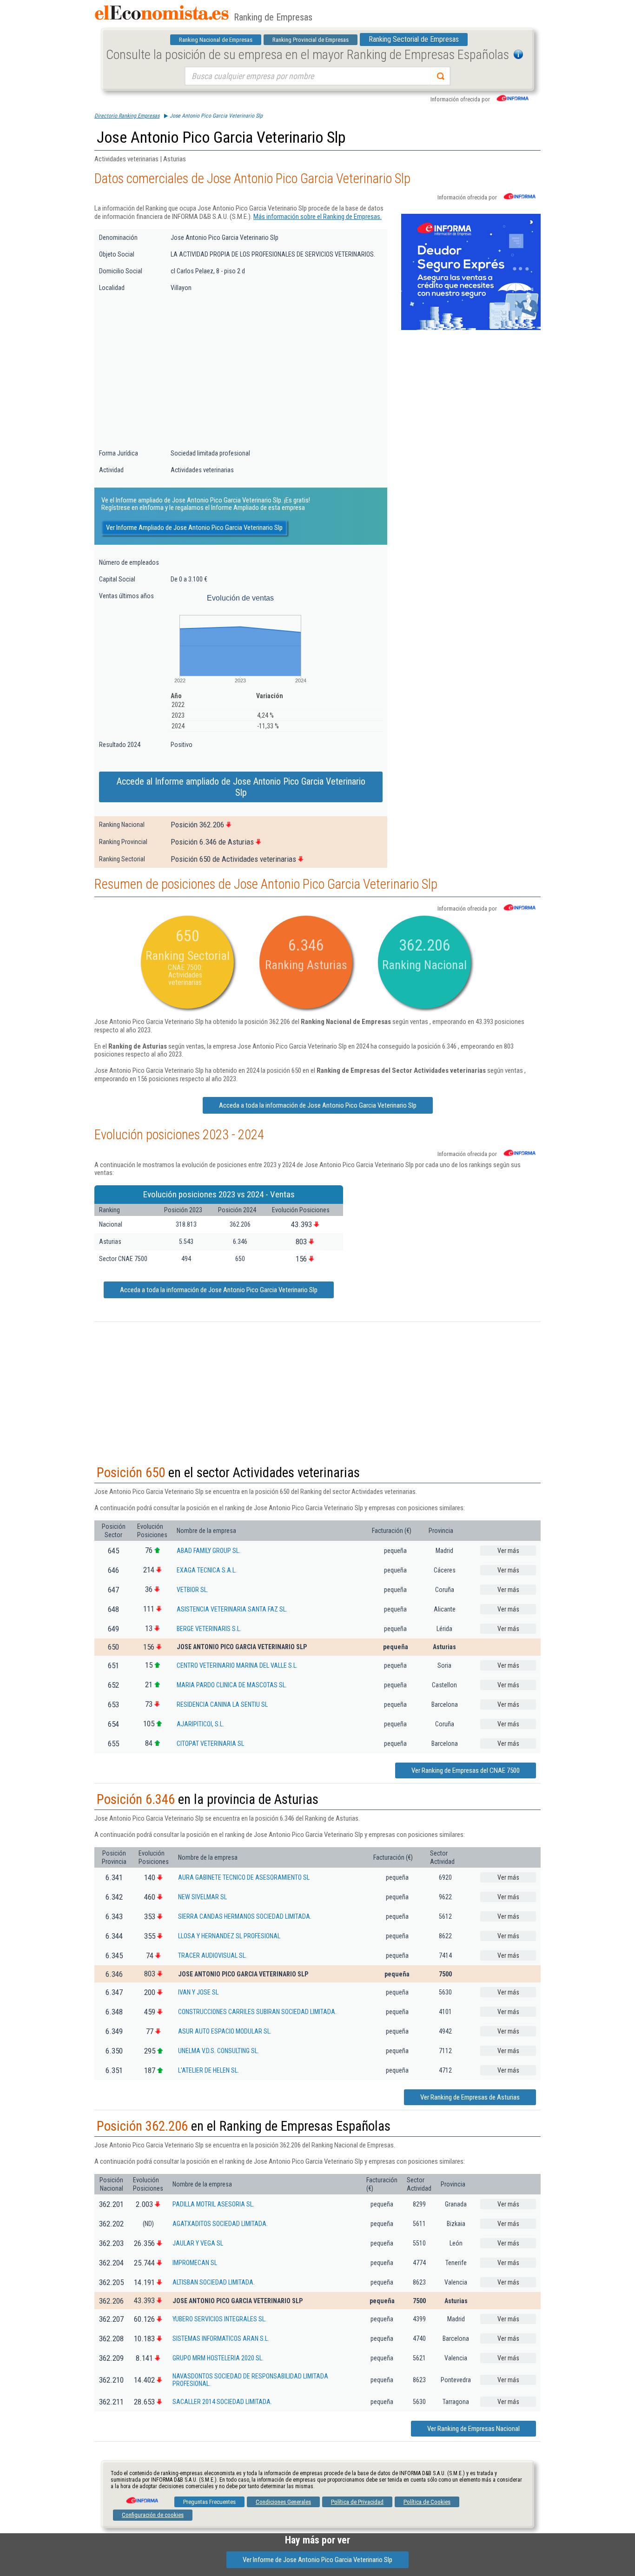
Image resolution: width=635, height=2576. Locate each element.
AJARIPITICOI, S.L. (200, 1724)
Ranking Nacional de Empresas (216, 40)
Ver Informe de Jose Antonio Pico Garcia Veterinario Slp (317, 2560)
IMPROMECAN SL (195, 2263)
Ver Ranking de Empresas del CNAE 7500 (466, 1770)
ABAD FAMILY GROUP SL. (208, 1551)
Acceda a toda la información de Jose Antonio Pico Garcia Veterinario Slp (318, 1105)
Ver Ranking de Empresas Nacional (473, 2429)
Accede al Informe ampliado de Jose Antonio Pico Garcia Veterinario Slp (241, 787)
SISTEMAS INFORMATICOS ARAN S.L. (221, 2338)
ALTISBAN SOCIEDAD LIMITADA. (214, 2282)
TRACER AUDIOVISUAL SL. (212, 1955)
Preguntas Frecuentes (209, 2502)
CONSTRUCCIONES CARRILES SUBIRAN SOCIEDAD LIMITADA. (257, 2012)
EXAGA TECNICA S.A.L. (207, 1570)
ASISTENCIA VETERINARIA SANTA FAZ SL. (232, 1609)
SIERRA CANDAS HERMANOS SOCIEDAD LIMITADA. (245, 1916)
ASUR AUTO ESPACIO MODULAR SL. (225, 2031)
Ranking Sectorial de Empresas (414, 39)
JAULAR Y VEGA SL (198, 2243)
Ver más (508, 1551)
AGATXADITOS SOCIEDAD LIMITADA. (220, 2224)
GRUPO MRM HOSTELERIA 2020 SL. (218, 2358)
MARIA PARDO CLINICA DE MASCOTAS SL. (232, 1685)
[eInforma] (141, 2497)
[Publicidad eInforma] (471, 328)
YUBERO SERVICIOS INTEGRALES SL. (219, 2319)
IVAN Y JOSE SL (198, 1992)
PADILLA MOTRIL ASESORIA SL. (213, 2204)
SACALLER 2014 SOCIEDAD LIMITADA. (222, 2402)
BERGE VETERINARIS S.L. (209, 1629)
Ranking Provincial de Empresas (311, 40)
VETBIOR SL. (192, 1590)
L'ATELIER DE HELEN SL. (208, 2070)
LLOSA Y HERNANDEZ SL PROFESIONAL (229, 1936)
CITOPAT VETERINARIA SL (210, 1744)
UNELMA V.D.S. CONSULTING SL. (218, 2051)
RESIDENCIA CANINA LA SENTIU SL (222, 1704)
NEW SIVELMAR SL (202, 1897)
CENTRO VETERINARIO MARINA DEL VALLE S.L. (237, 1665)
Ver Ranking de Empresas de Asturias (470, 2097)
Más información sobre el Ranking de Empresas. (317, 217)
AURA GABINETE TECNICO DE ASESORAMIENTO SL (244, 1877)
